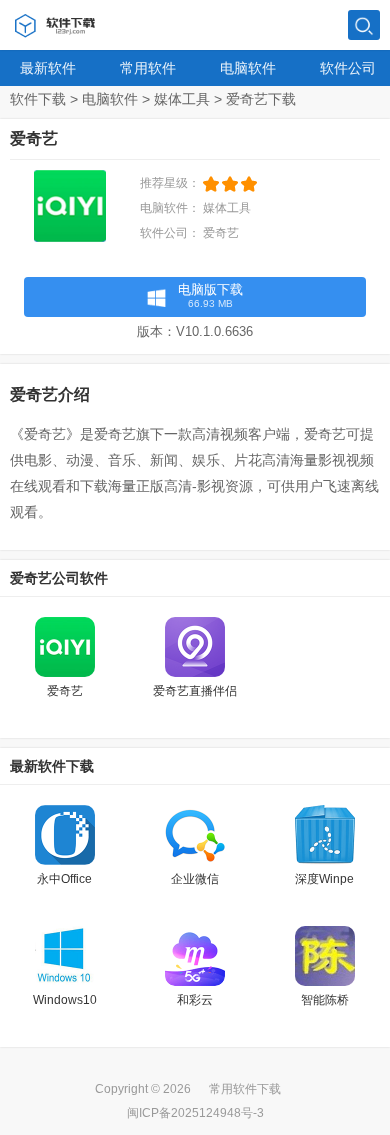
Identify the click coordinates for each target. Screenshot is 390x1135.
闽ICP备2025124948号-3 (195, 1113)
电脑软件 (248, 68)
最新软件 (48, 68)
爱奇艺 (221, 233)
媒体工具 (182, 99)
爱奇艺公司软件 (59, 578)
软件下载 (38, 99)
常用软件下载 (245, 1089)
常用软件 (148, 68)
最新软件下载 (52, 766)
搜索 (364, 26)
